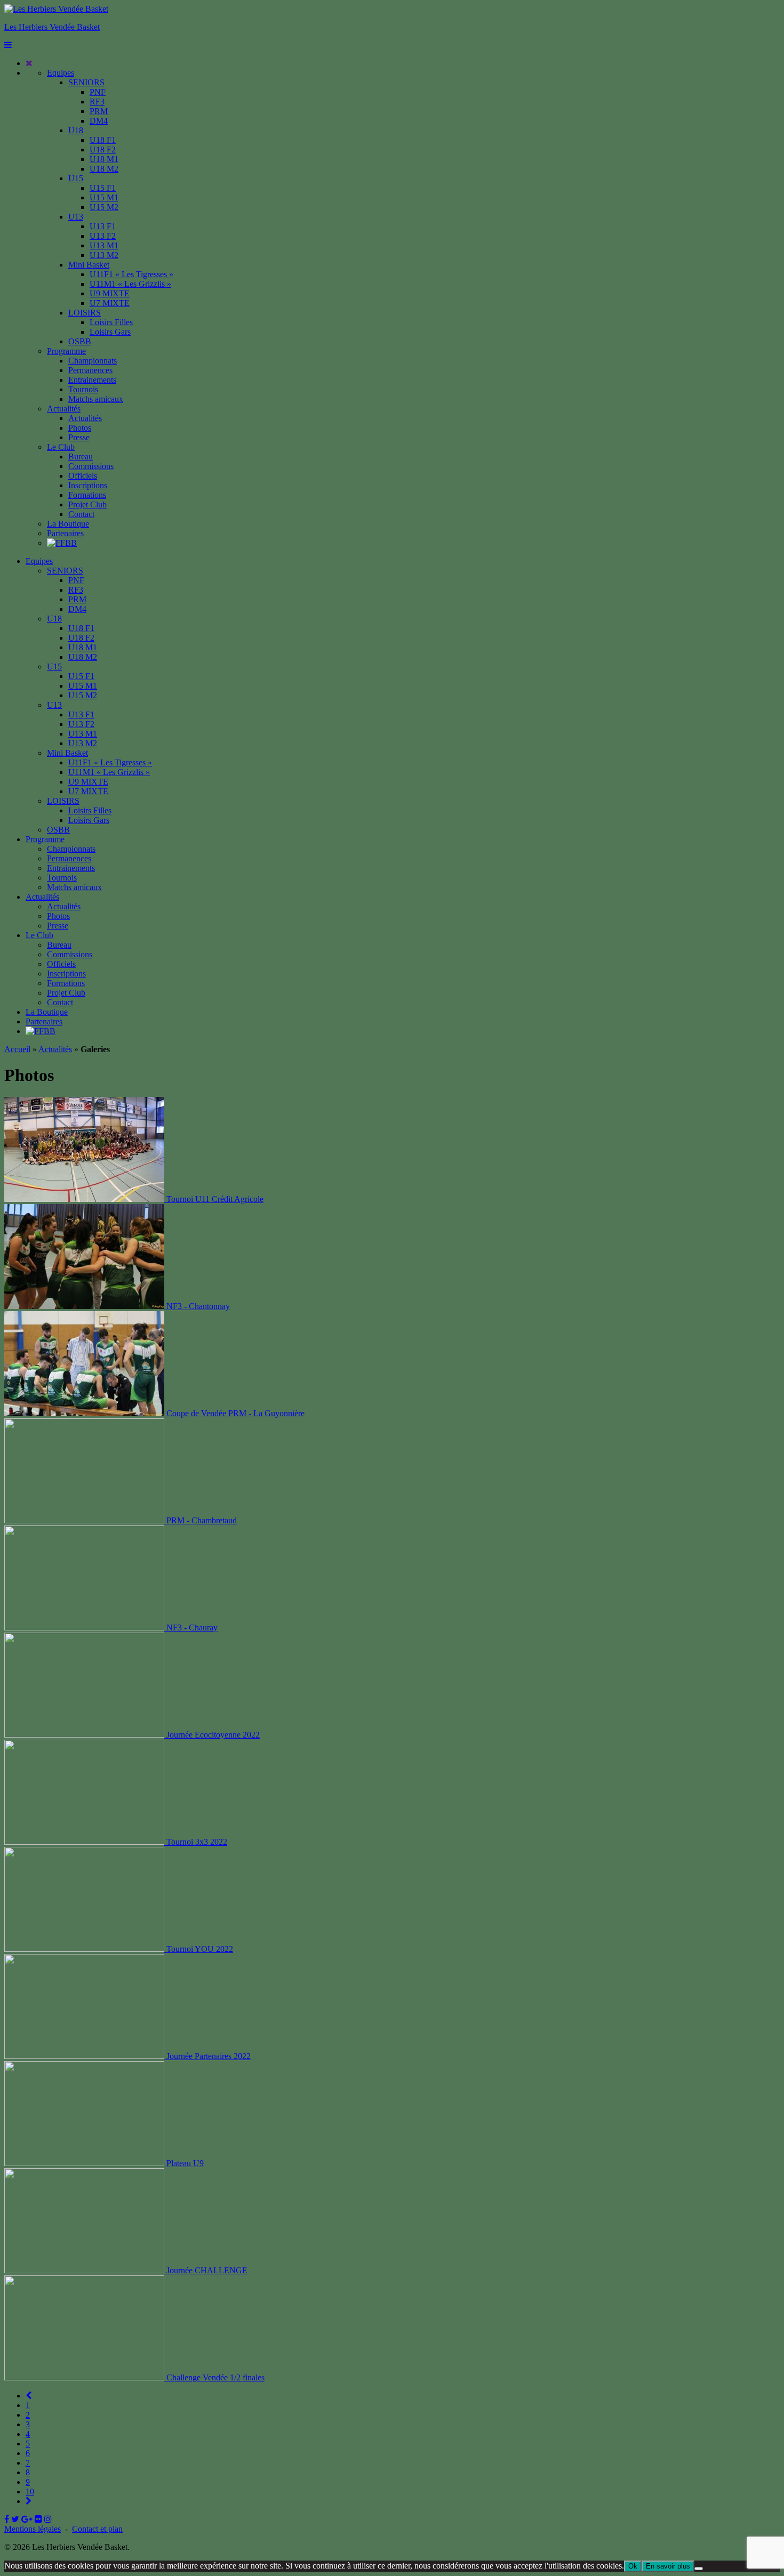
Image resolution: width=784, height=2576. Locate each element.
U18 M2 (104, 169)
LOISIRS (85, 313)
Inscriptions (88, 485)
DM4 (99, 121)
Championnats (93, 361)
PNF (98, 92)
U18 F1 (103, 140)
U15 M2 (104, 207)
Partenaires (65, 533)
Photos (80, 428)
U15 (76, 178)
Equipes (61, 73)
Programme (66, 351)
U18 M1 (104, 159)
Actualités (64, 409)
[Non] (699, 2569)
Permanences (90, 370)
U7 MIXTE (110, 303)
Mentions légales (33, 2529)
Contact (81, 514)
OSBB (80, 341)
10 (30, 2492)
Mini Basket (89, 265)
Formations (87, 495)
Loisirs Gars (110, 332)
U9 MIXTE (110, 293)
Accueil (17, 1049)
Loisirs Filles (111, 322)
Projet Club (87, 504)
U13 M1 (104, 245)
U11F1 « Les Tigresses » (131, 274)
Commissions (91, 466)
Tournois (83, 389)
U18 (76, 130)
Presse (79, 437)
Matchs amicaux (96, 399)
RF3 (97, 102)
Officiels (83, 476)
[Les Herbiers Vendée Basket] (56, 9)
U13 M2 (104, 255)
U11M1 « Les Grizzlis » (130, 284)
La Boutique (68, 524)
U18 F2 (103, 150)
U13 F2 (103, 236)
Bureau (81, 457)
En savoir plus (668, 2566)
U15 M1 (104, 197)
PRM (99, 111)
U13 (76, 217)
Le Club (61, 447)
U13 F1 (103, 226)
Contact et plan (97, 2529)
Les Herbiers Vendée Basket (52, 27)
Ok (633, 2566)
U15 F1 (103, 188)
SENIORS (86, 82)
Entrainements (92, 380)
